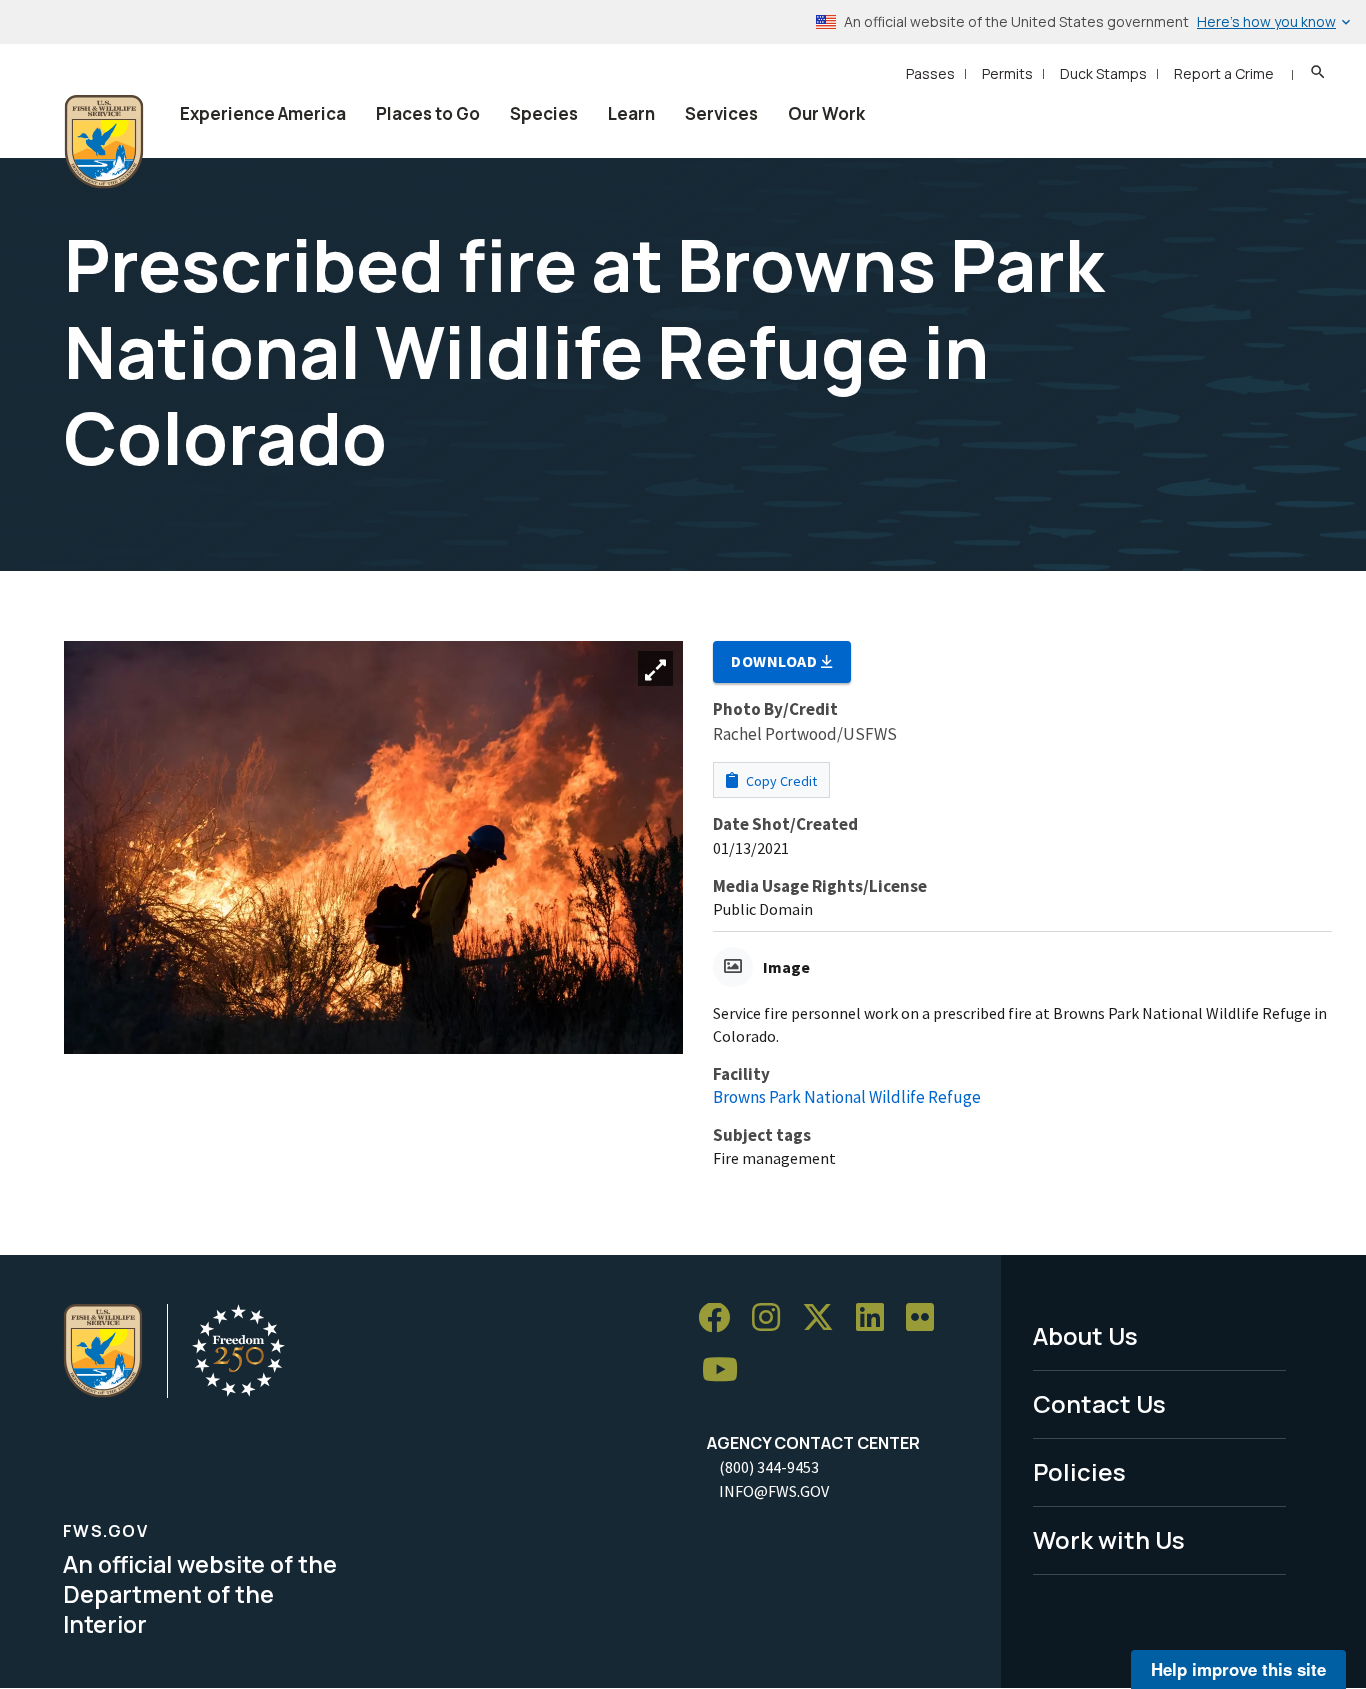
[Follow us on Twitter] (825, 1318)
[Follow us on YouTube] (727, 1370)
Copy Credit (780, 781)
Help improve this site (1238, 1669)
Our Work (826, 113)
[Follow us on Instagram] (773, 1318)
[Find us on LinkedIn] (877, 1318)
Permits (1007, 73)
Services (721, 113)
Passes (930, 73)
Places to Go (428, 113)
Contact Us (1099, 1403)
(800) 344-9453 (769, 1467)
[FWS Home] (104, 142)
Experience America (263, 113)
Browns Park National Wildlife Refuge (847, 1097)
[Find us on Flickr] (927, 1318)
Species (544, 113)
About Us (1085, 1335)
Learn (631, 113)
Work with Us (1109, 1539)
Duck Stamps (1103, 73)
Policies (1079, 1471)
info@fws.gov (774, 1491)
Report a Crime (1224, 73)
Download (776, 661)
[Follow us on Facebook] (721, 1318)
